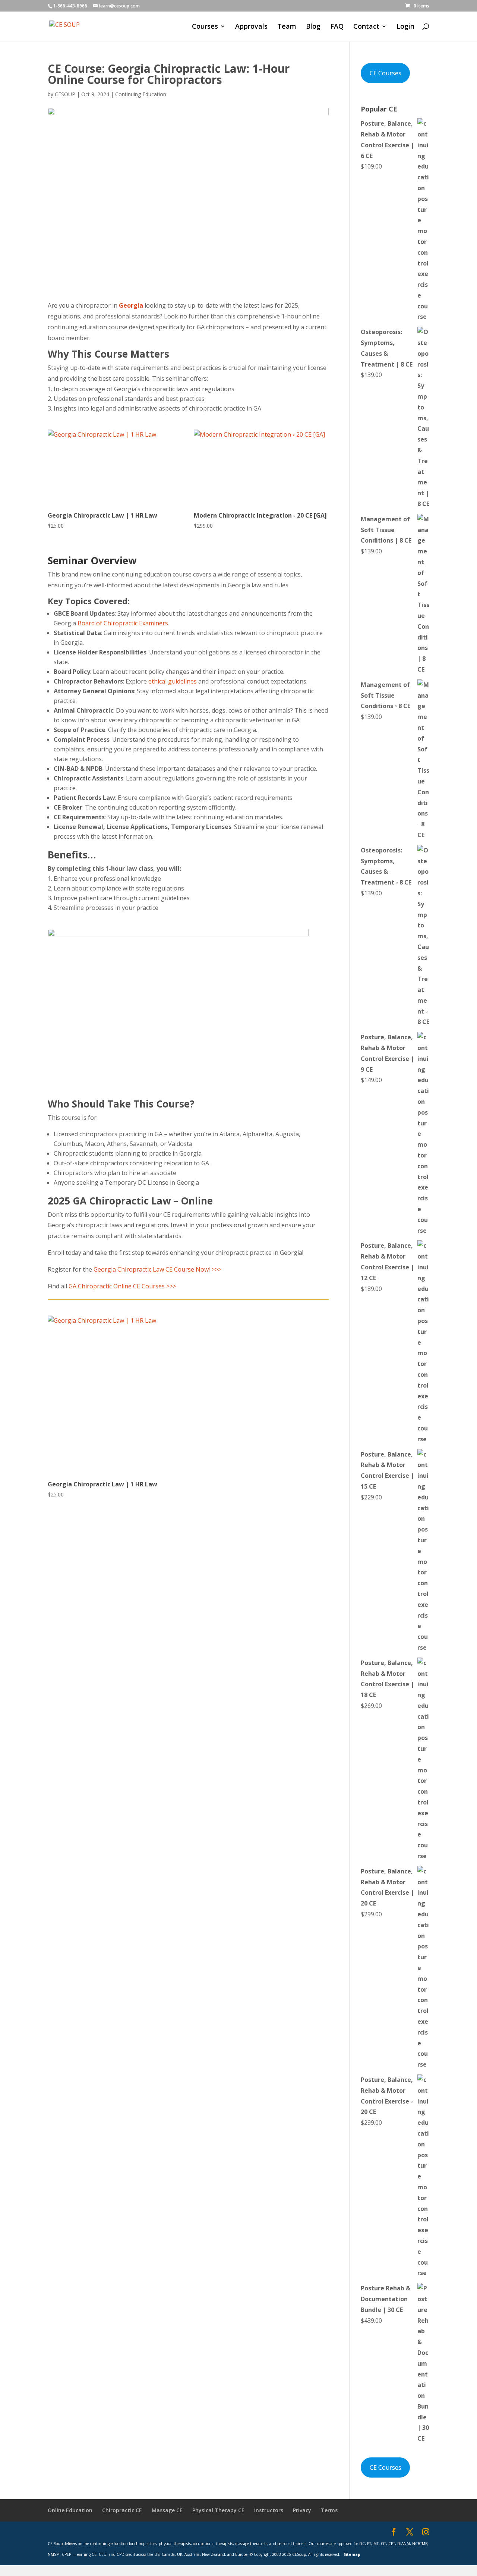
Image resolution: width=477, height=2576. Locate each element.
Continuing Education (141, 94)
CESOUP (65, 94)
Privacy (302, 2510)
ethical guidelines (173, 681)
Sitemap (352, 2554)
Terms (329, 2510)
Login (405, 27)
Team (287, 27)
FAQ (337, 27)
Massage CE (167, 2510)
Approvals (251, 27)
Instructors (269, 2510)
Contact (366, 27)
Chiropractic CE (122, 2510)
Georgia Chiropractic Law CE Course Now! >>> (157, 1269)
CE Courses (386, 73)
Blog (313, 27)
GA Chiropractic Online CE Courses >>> (122, 1286)
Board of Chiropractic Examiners (123, 623)
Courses (205, 27)
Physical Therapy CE (218, 2510)
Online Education (70, 2510)
